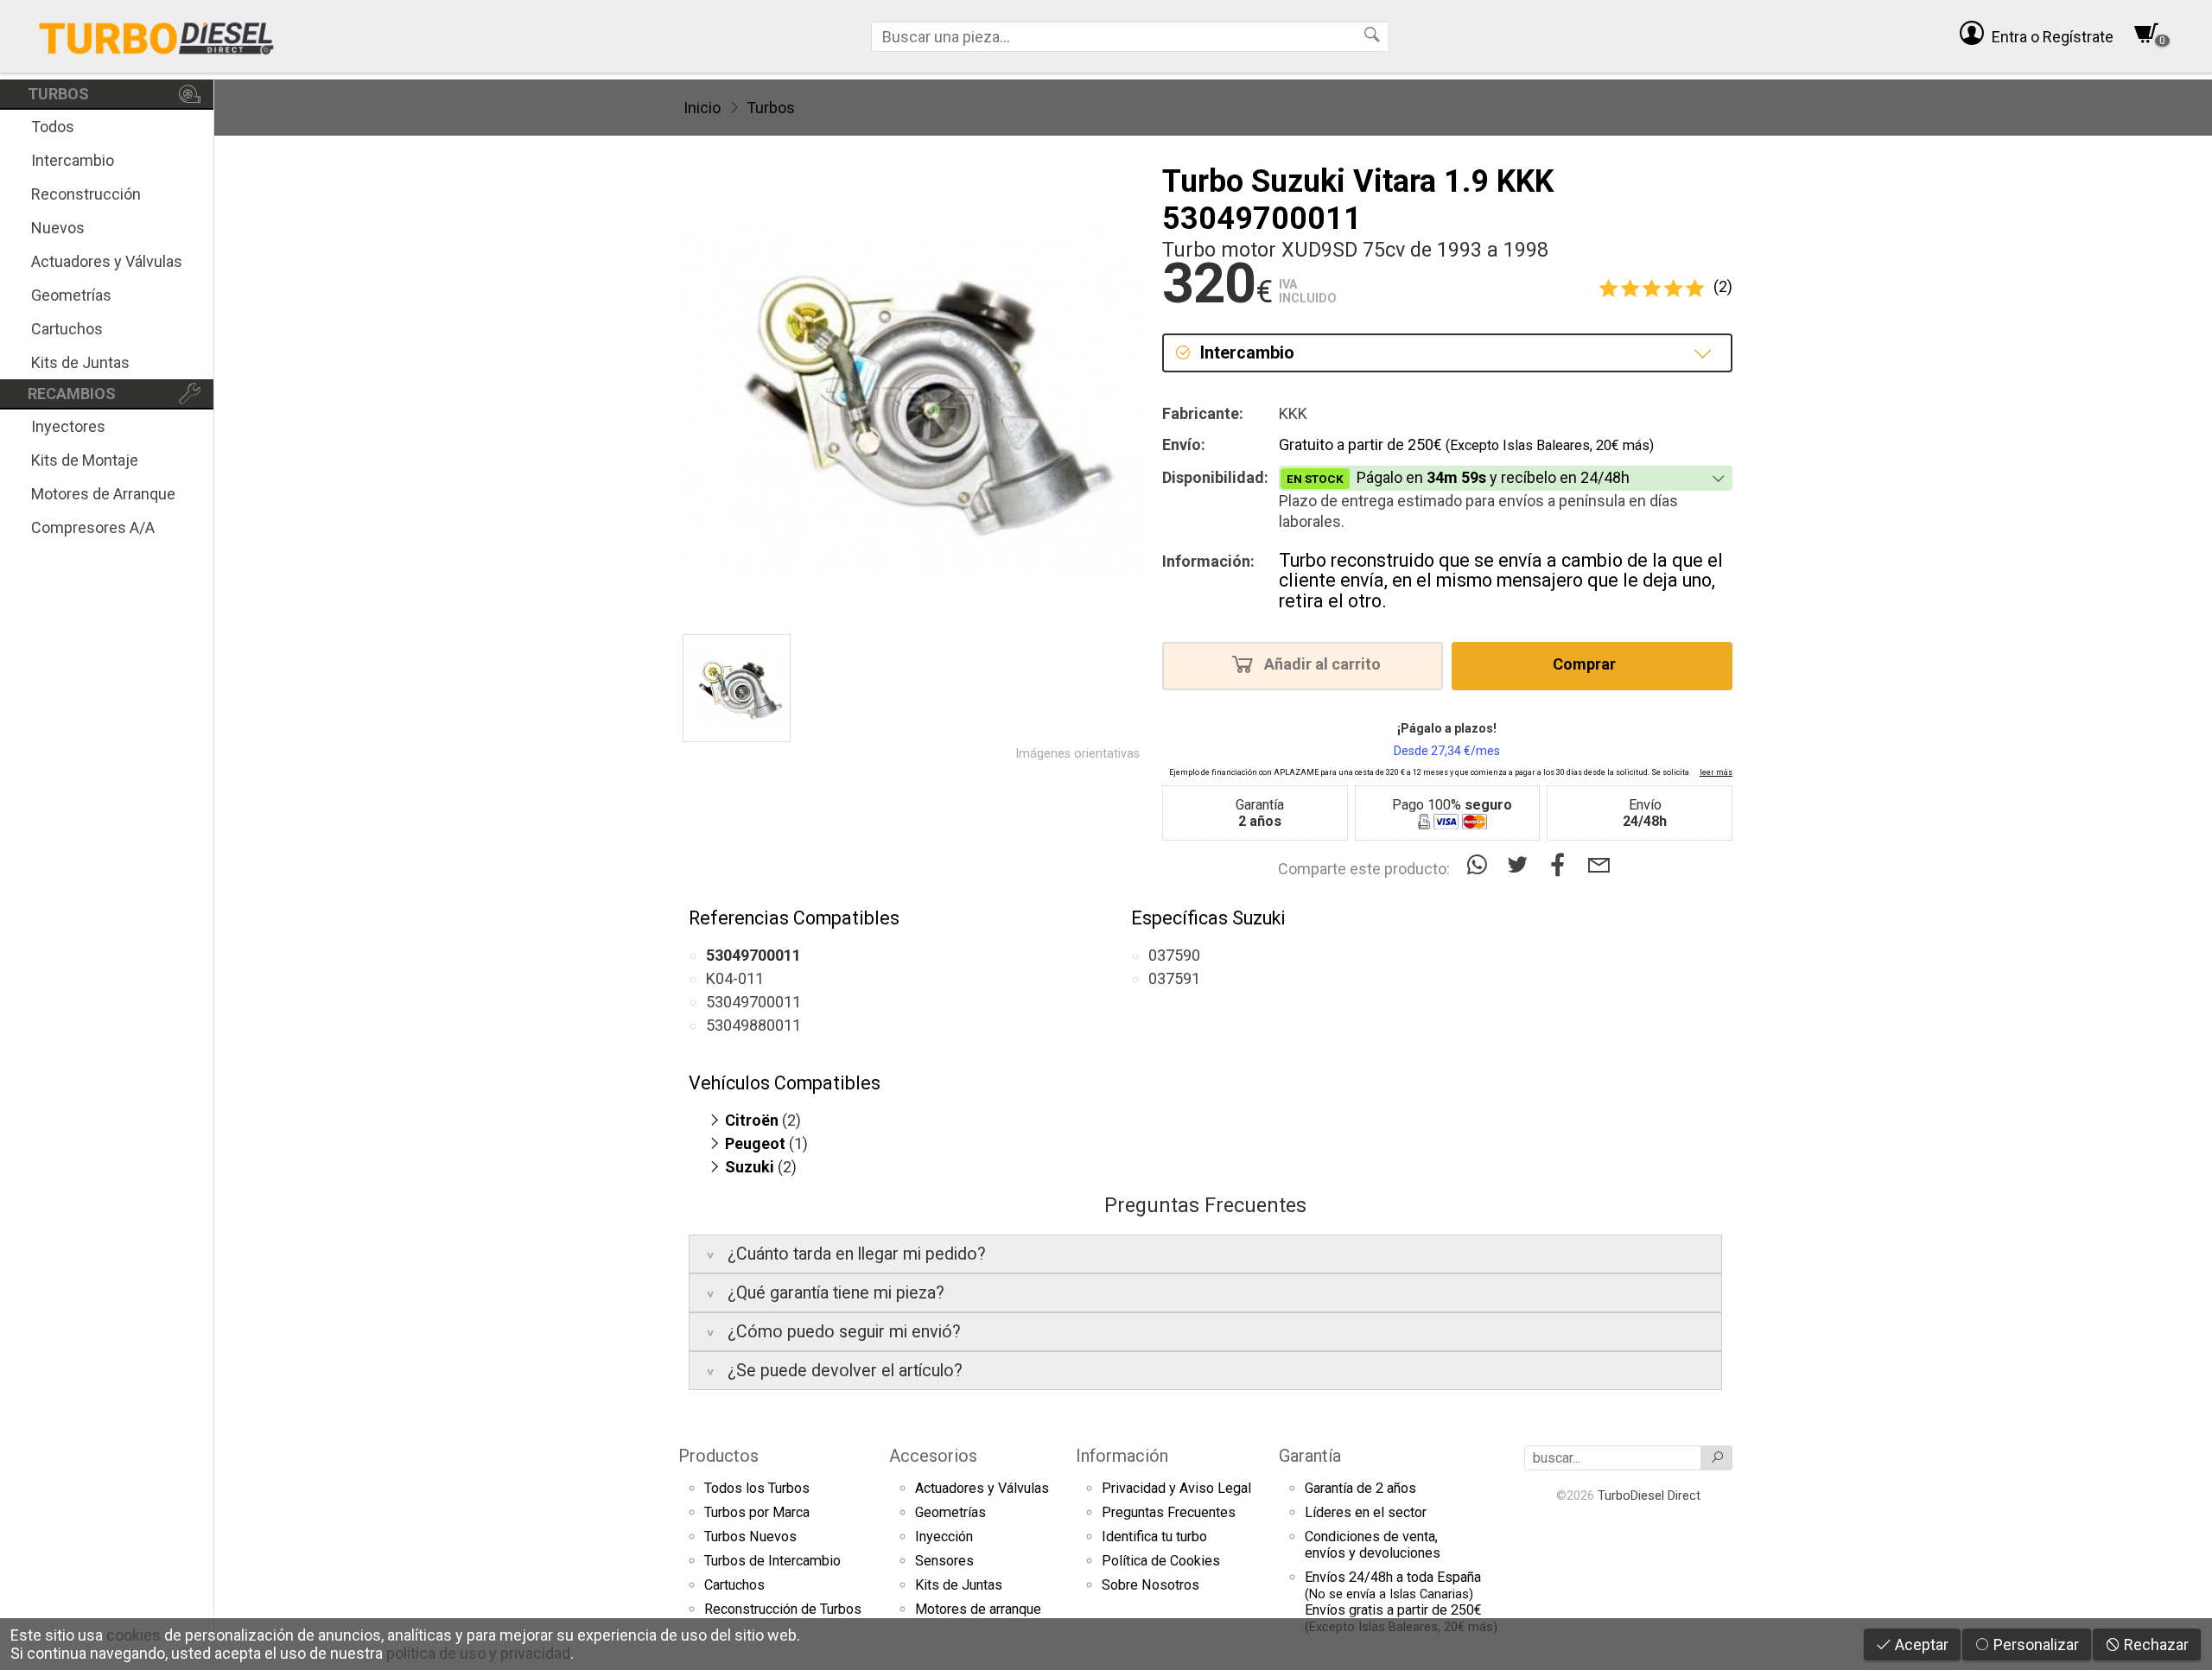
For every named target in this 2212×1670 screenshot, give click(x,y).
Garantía (1310, 1456)
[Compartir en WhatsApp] (1481, 865)
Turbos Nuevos (750, 1537)
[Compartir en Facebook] (1562, 865)
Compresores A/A (93, 527)
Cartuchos (67, 329)
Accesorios (933, 1456)
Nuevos (58, 228)
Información (1122, 1456)
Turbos (771, 108)
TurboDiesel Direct (1649, 1495)
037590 (1174, 955)
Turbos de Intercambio (772, 1561)
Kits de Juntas (80, 362)
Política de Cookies (1161, 1561)
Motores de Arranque (103, 494)
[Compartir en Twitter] (1521, 865)
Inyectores (68, 426)
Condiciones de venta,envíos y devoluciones (1373, 1545)
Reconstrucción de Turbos (783, 1609)
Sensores (944, 1561)
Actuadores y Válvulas (107, 261)
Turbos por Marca (757, 1512)
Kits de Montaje (85, 460)
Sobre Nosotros (1150, 1585)
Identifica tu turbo (1154, 1537)
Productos (718, 1456)
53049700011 (753, 1002)
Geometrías (71, 295)
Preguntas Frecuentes (1169, 1512)
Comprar (1586, 665)
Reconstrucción (86, 194)
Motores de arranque (978, 1609)
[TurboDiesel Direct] (156, 36)
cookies (133, 1635)
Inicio (702, 108)
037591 (1174, 978)
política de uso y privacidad (478, 1653)
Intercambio (73, 160)
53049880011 (753, 1025)
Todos (53, 127)
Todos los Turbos (757, 1488)
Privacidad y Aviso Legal (1176, 1488)
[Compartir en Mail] (1599, 865)
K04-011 (735, 978)
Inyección (944, 1537)
